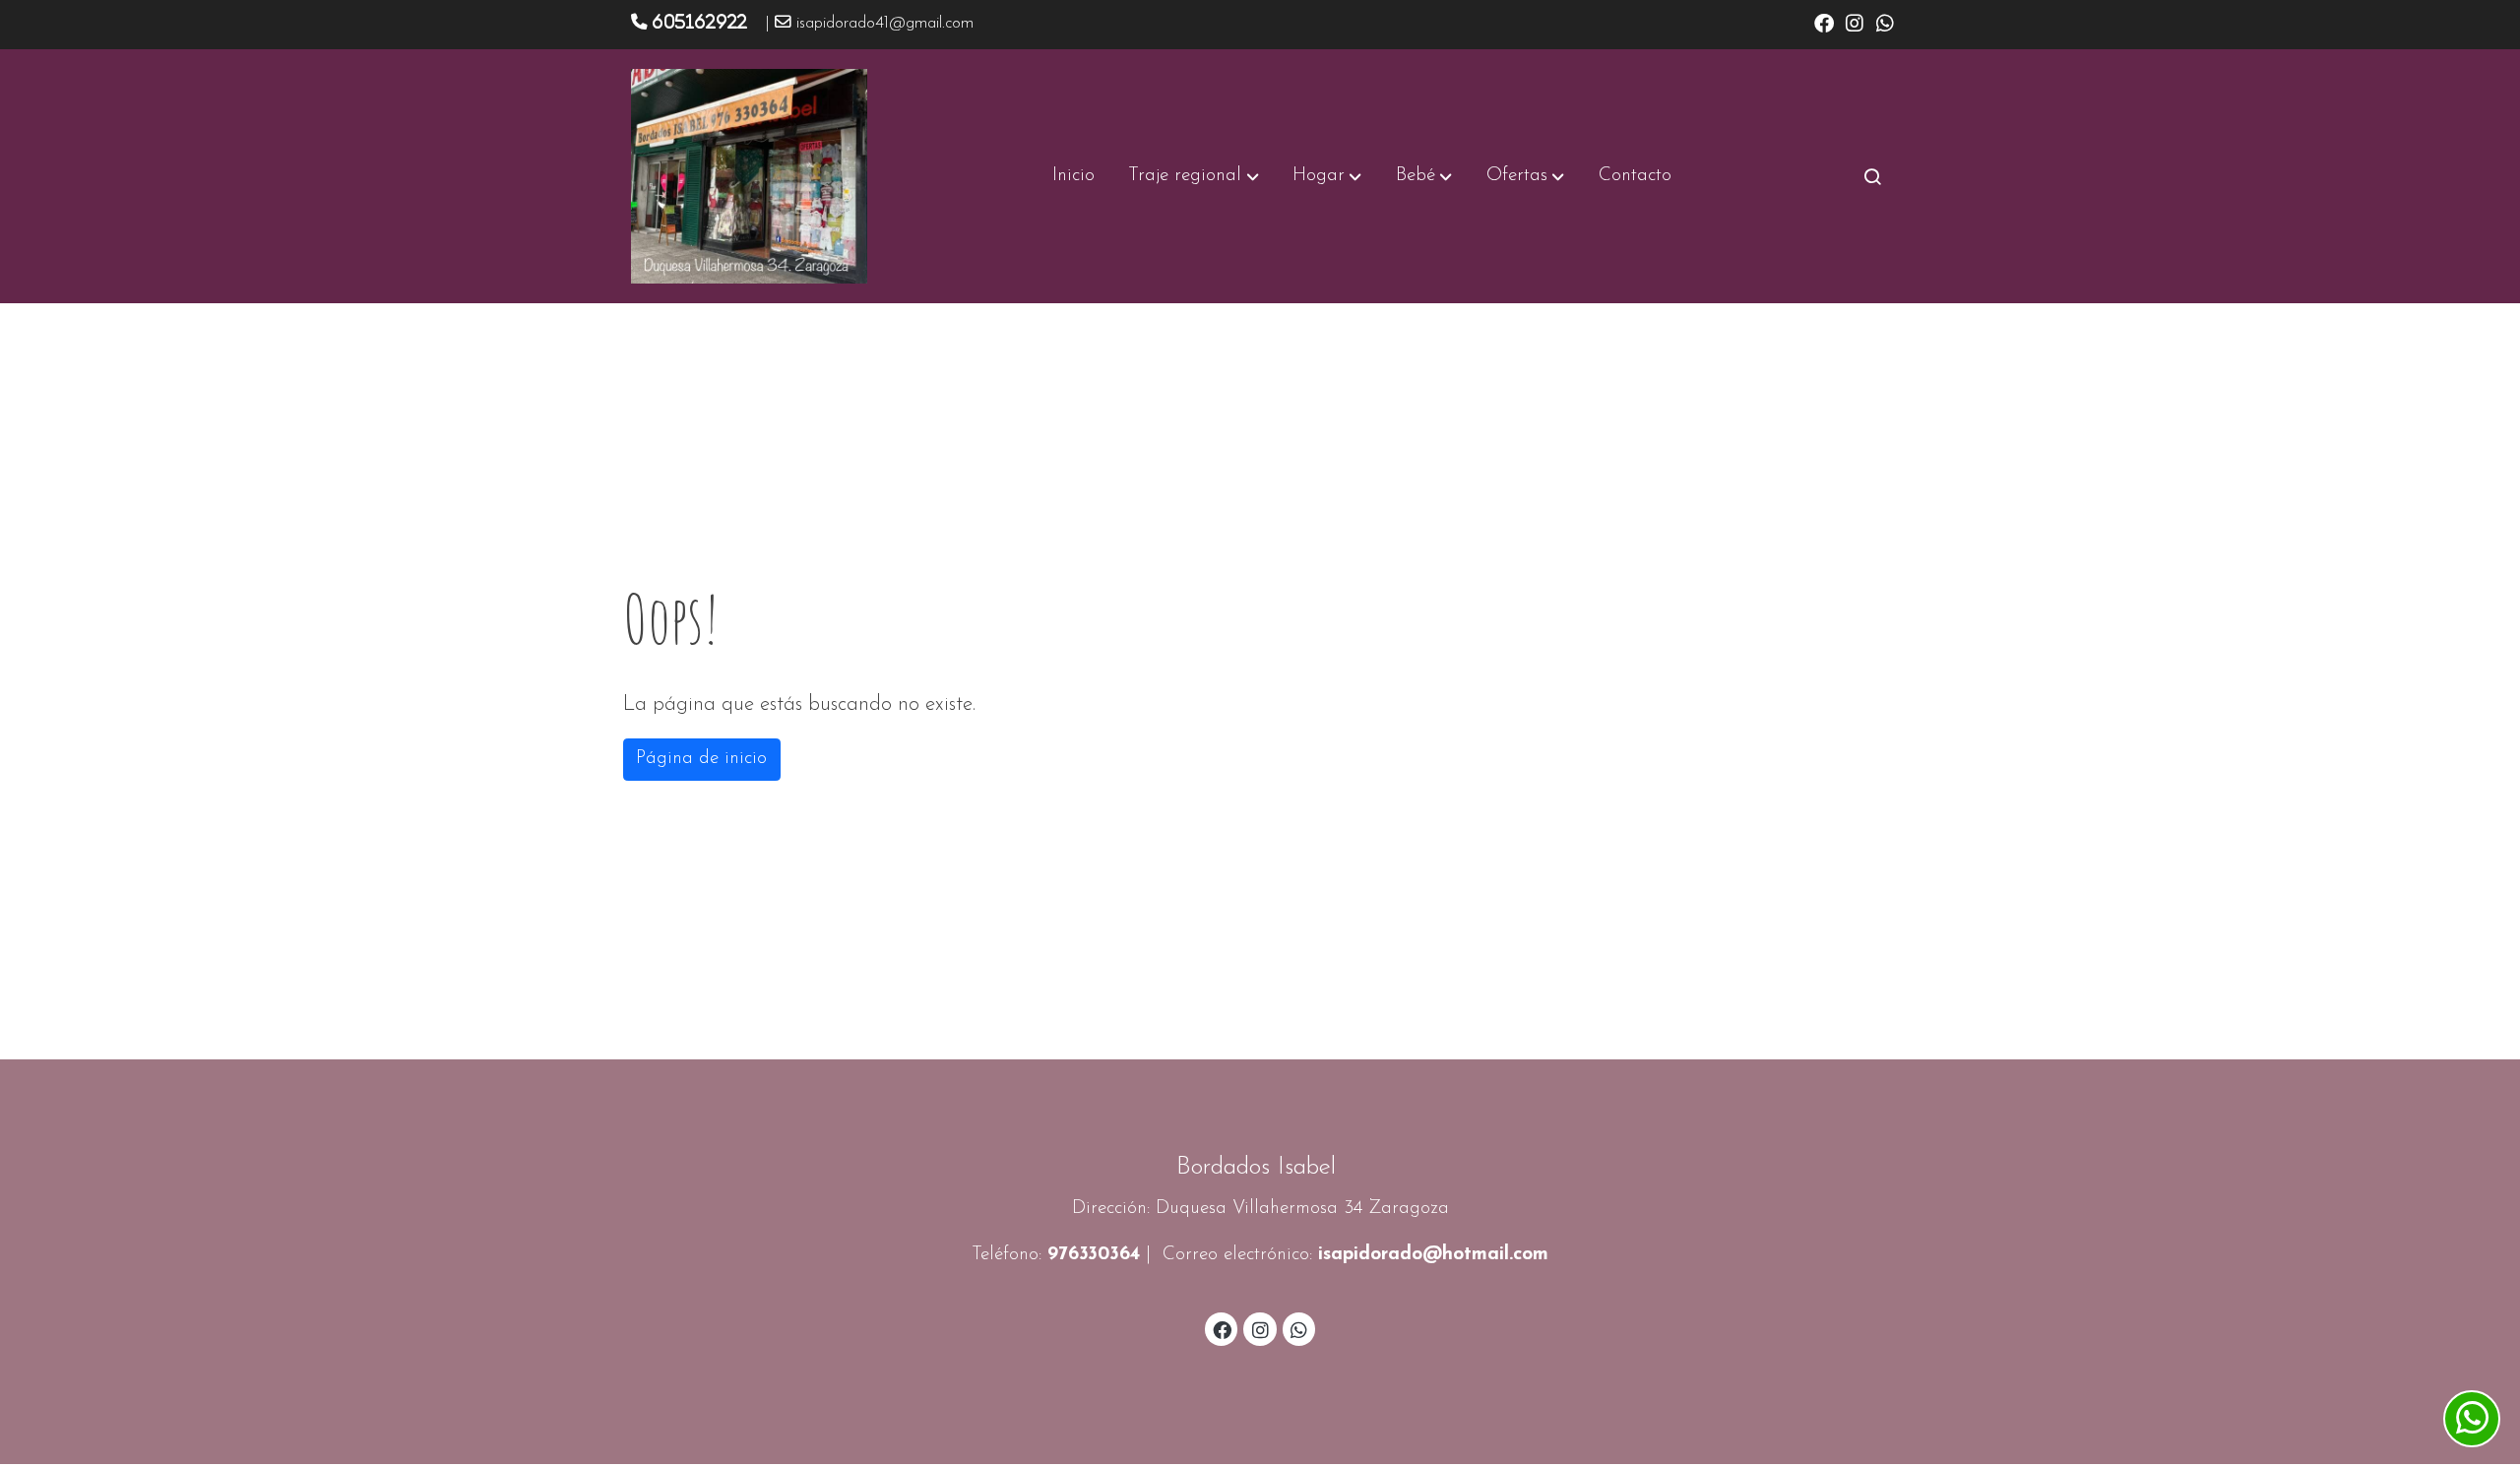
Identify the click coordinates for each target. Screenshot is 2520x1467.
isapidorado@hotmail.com (1433, 1255)
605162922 (699, 22)
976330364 (1094, 1255)
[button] (1194, 176)
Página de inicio (701, 759)
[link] (749, 176)
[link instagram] (1855, 22)
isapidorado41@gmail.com (885, 24)
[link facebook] (1824, 22)
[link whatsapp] (1885, 22)
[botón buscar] (1872, 176)
